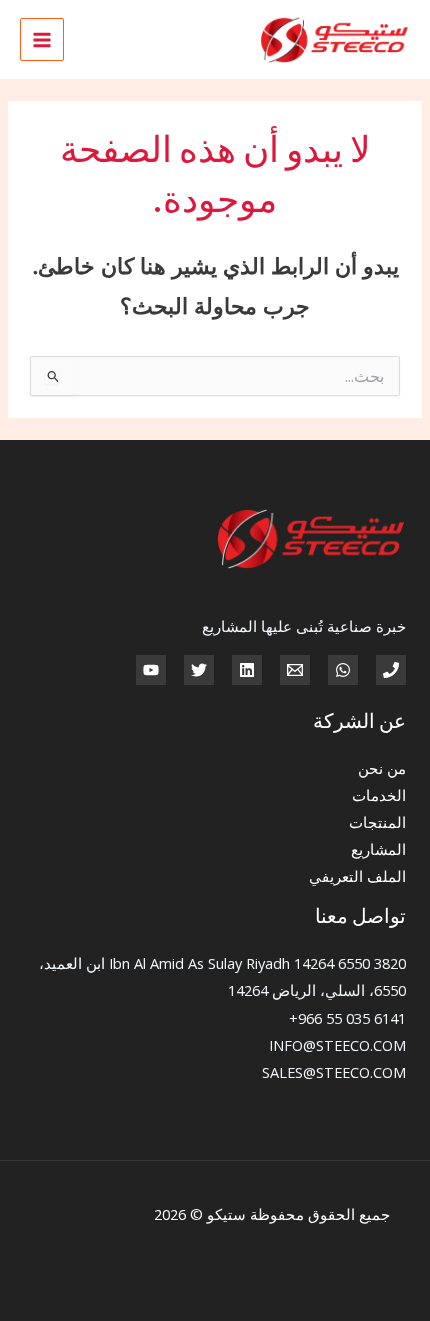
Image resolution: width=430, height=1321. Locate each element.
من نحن (382, 768)
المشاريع (378, 849)
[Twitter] (199, 670)
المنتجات (377, 822)
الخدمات (379, 795)
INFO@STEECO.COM (337, 1045)
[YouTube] (151, 670)
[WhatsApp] (343, 670)
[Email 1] (295, 670)
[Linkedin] (247, 670)
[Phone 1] (391, 670)
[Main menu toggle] (42, 40)
